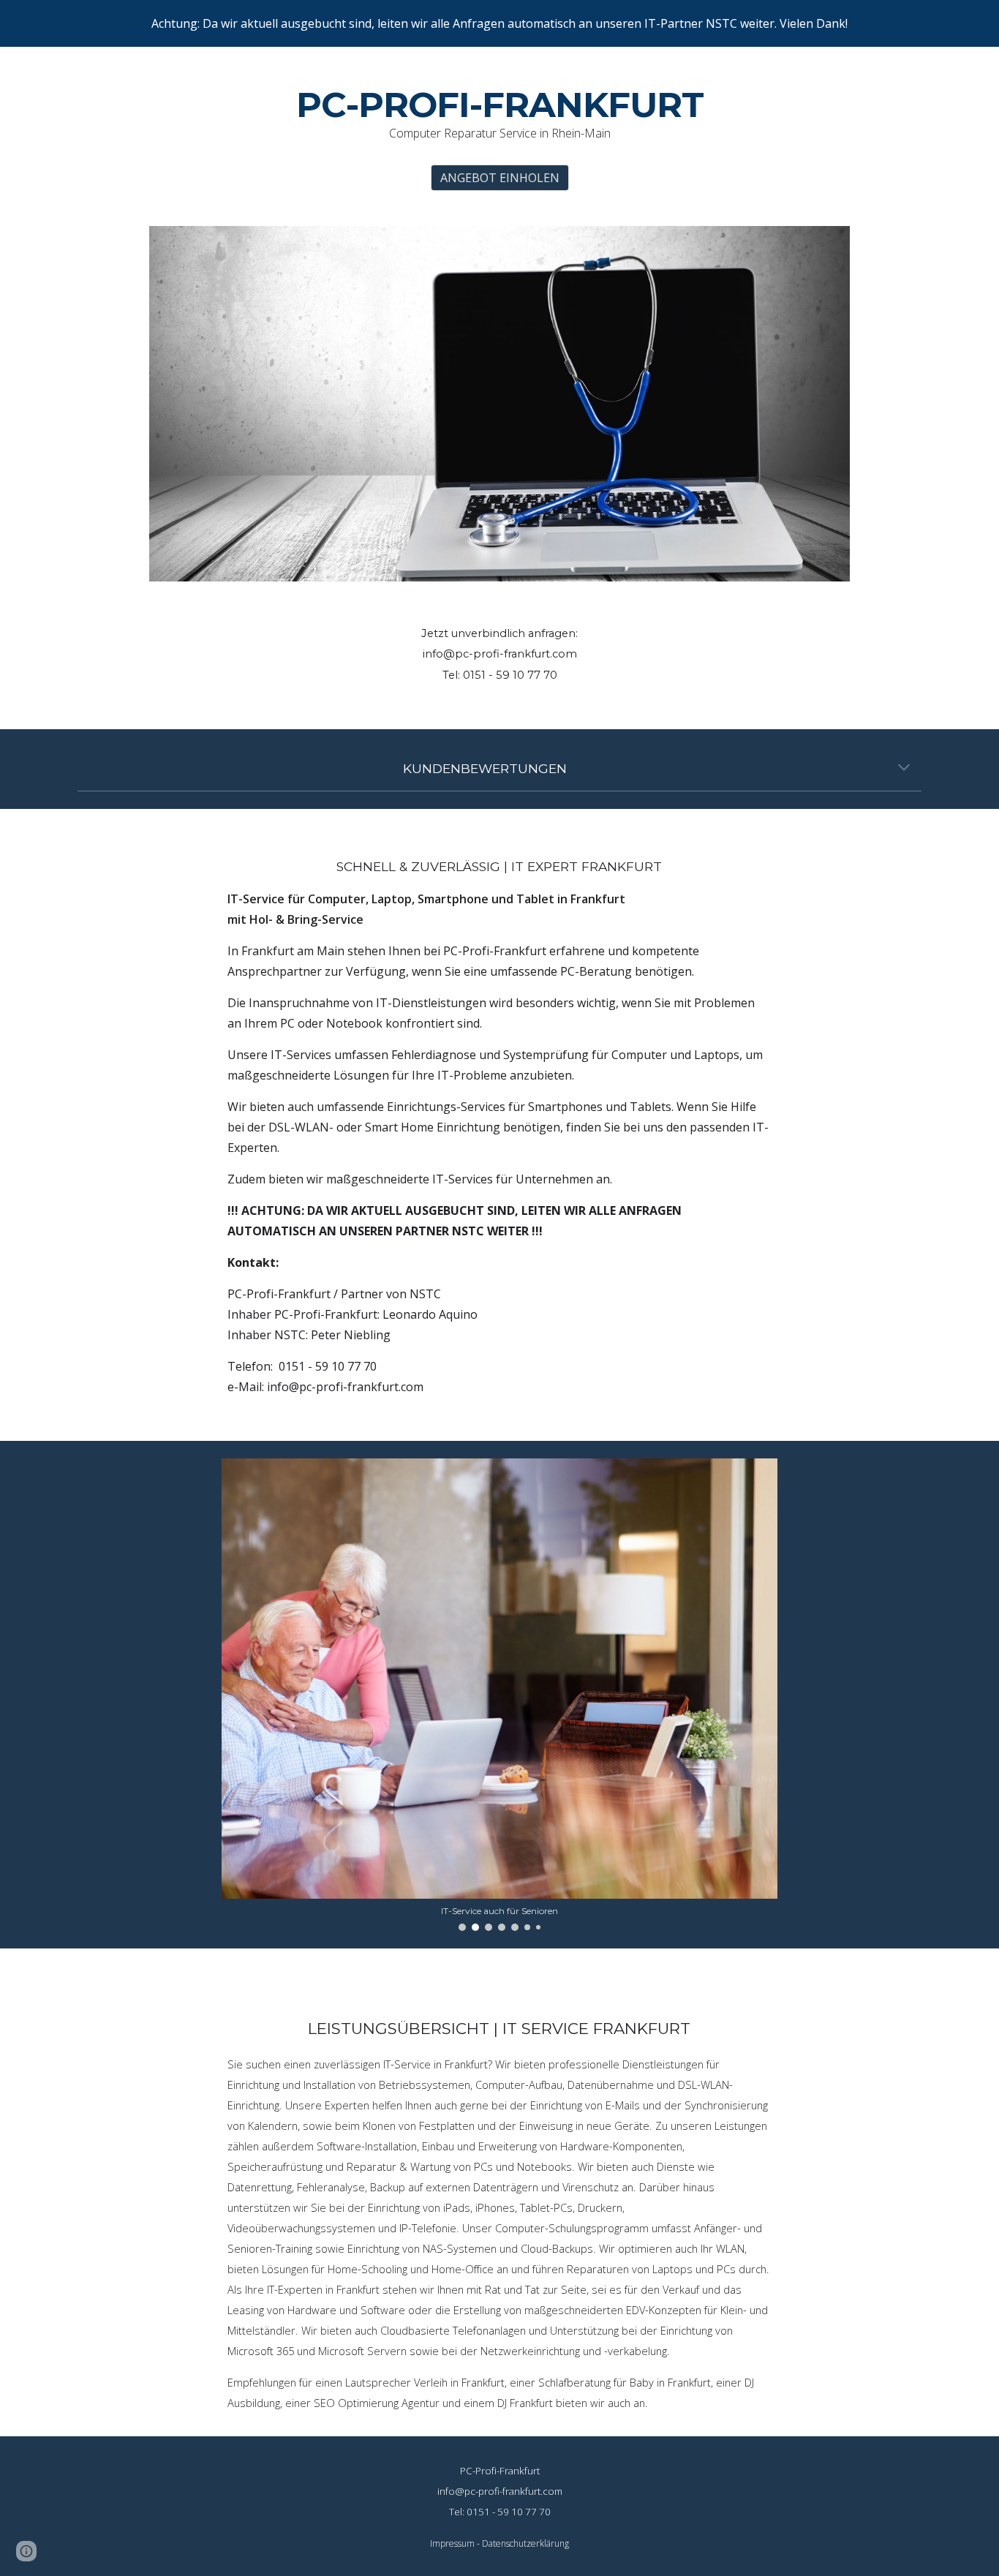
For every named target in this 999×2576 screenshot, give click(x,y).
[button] (904, 769)
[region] (499, 23)
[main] (499, 114)
